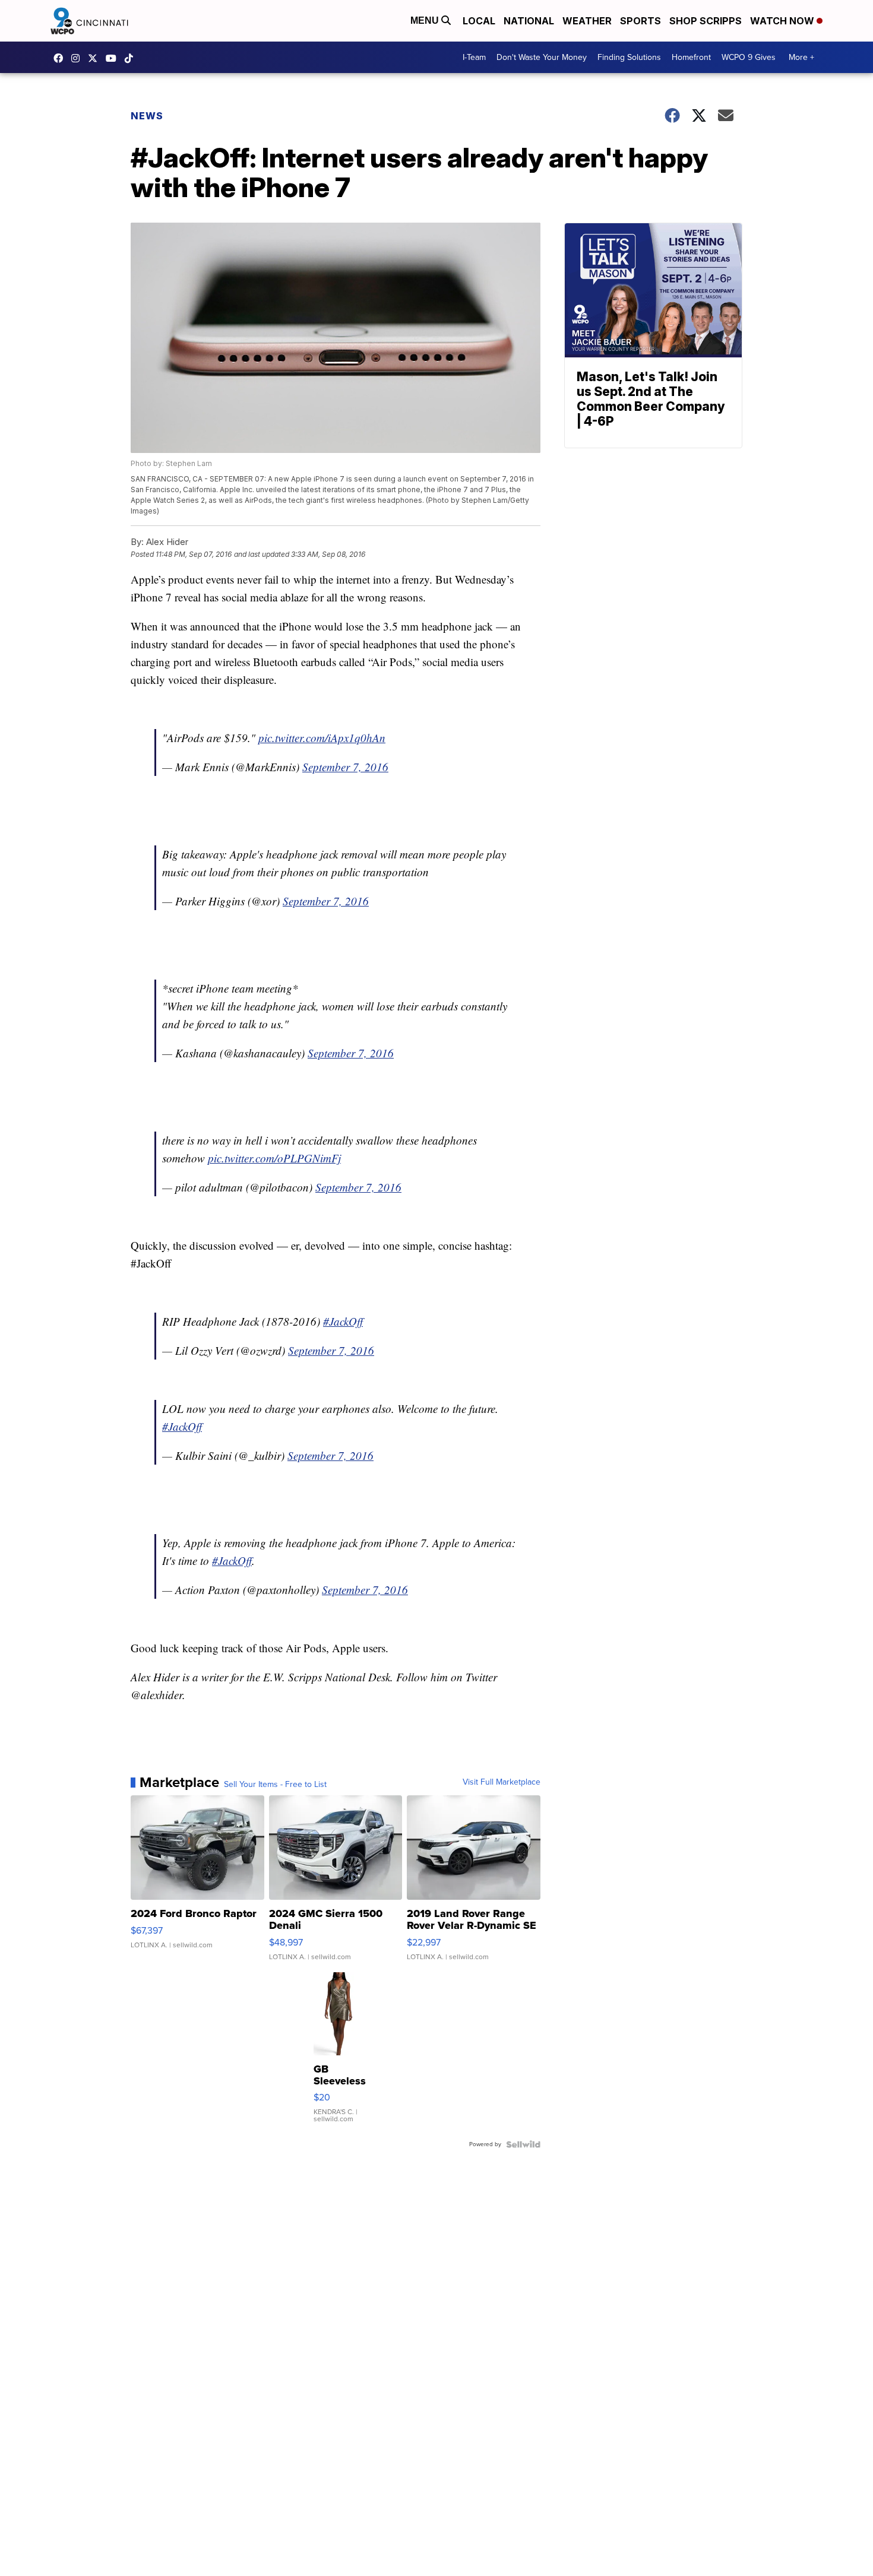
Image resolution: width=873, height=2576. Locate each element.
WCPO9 (61, 58)
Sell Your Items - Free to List (275, 1785)
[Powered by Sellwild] (523, 2144)
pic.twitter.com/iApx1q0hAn (322, 738)
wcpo (96, 58)
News (147, 116)
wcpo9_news (78, 58)
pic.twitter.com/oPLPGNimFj (274, 1158)
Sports (640, 21)
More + (801, 57)
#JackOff (343, 1321)
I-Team (474, 57)
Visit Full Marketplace (502, 1782)
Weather (587, 21)
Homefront (691, 57)
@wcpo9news (132, 58)
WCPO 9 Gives (749, 57)
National (529, 21)
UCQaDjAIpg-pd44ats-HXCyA (114, 58)
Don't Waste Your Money (542, 57)
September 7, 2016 (345, 767)
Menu (426, 20)
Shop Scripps (706, 21)
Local (479, 21)
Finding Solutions (629, 57)
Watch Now (783, 21)
